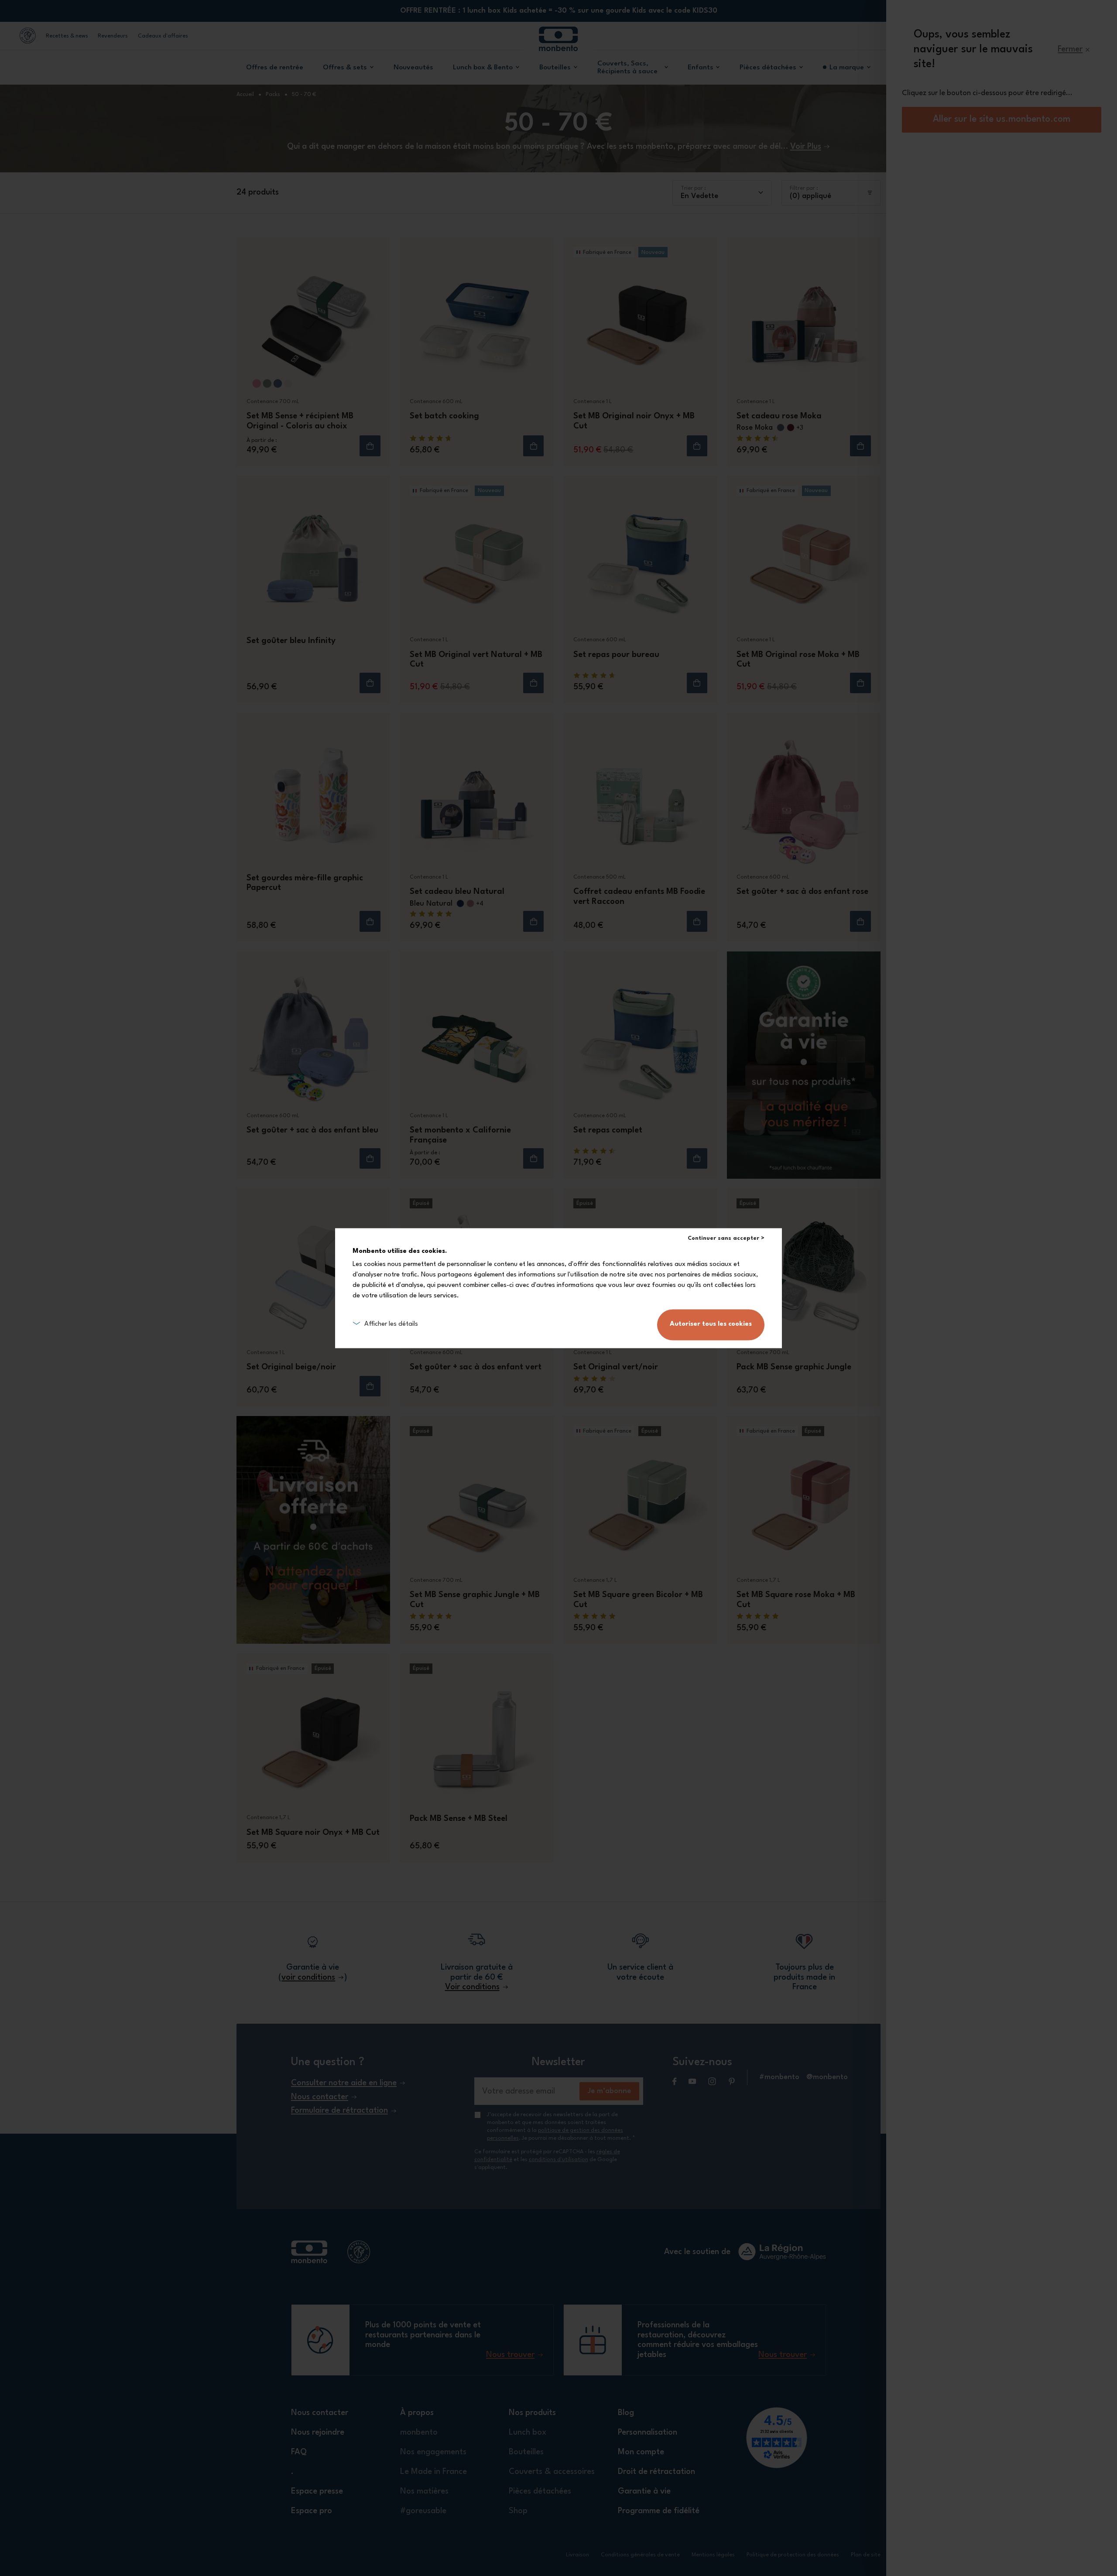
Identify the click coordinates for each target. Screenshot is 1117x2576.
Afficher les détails (391, 1324)
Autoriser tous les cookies (711, 1324)
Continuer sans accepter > (726, 1238)
